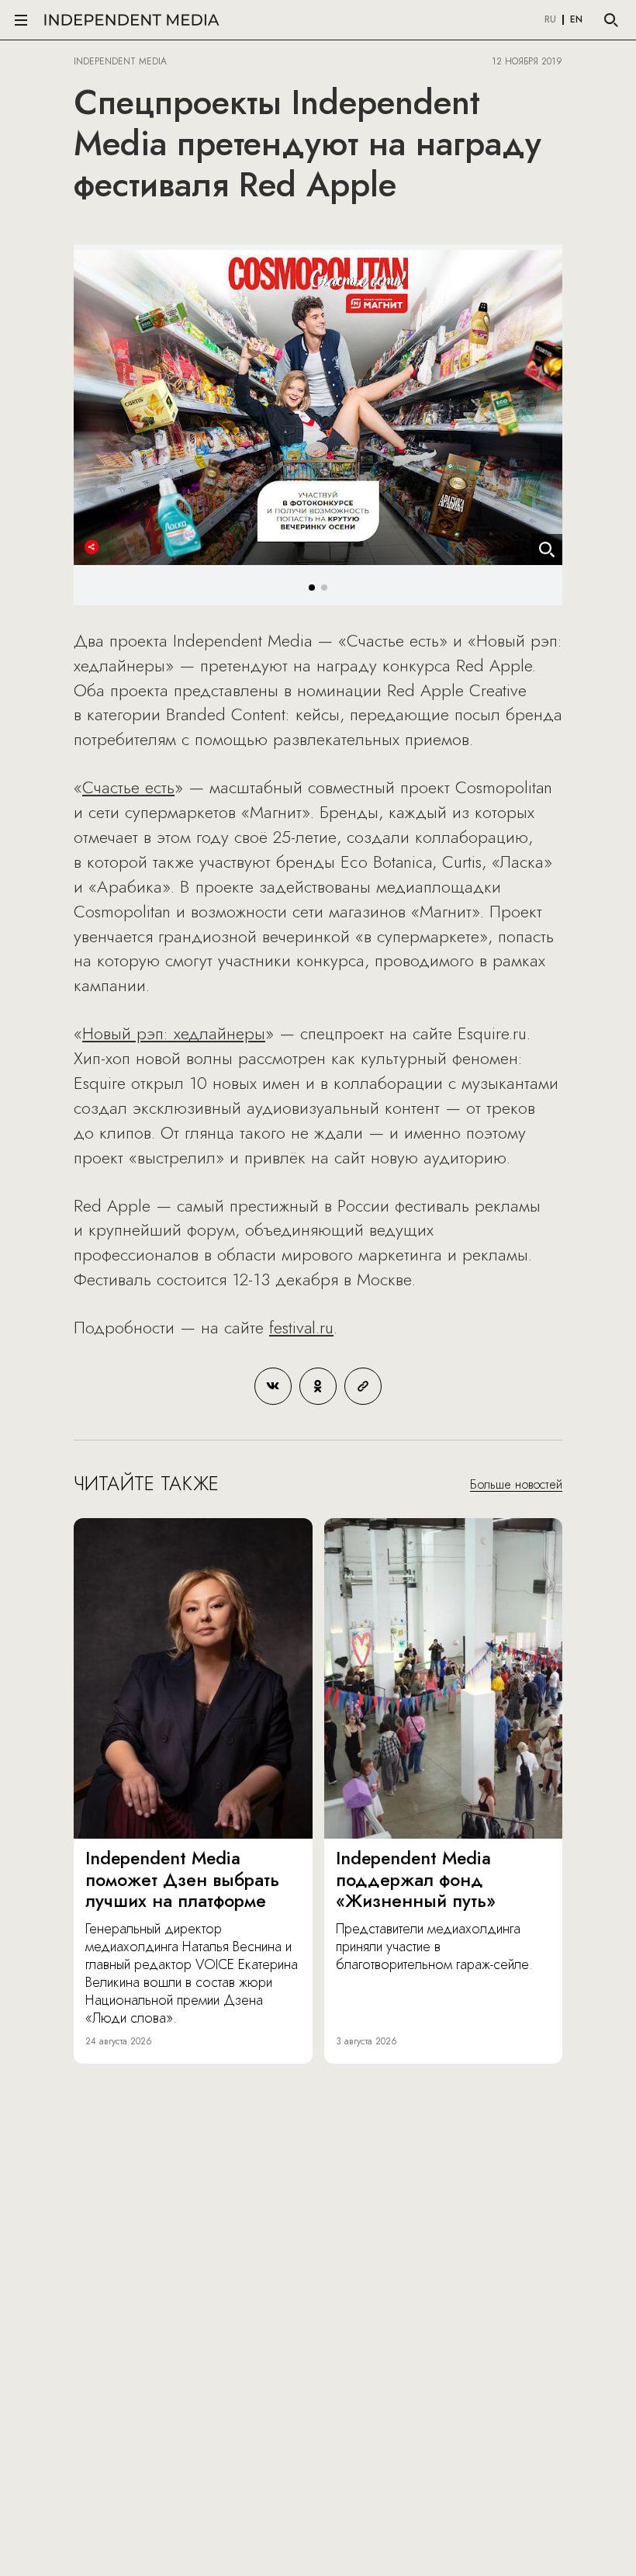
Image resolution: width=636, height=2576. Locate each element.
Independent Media (132, 20)
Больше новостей (516, 1484)
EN (576, 20)
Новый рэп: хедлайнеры (174, 1033)
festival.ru (301, 1327)
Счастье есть (128, 787)
